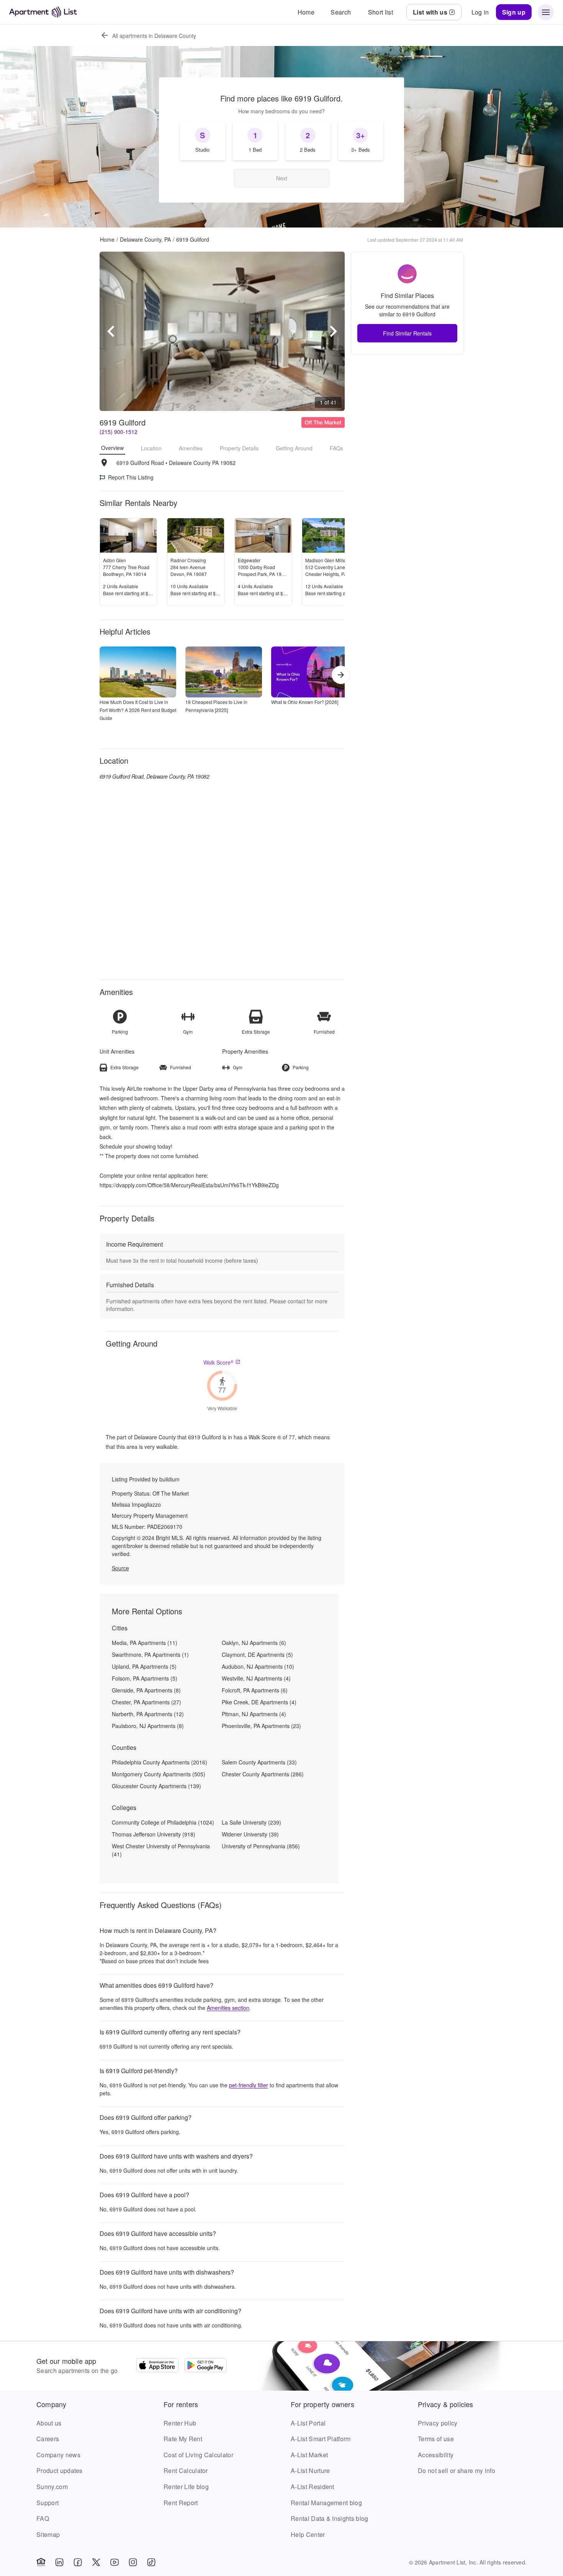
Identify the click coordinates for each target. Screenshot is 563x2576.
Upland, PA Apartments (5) (144, 1666)
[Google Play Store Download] (206, 2366)
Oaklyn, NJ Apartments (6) (254, 1643)
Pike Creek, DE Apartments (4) (259, 1702)
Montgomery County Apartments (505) (159, 1774)
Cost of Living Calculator (198, 2455)
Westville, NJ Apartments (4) (256, 1678)
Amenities (191, 448)
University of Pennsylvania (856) (261, 1846)
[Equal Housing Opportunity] (41, 2562)
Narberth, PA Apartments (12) (148, 1714)
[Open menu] (546, 12)
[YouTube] (115, 2562)
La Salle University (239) (251, 1822)
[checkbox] (203, 141)
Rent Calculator (186, 2470)
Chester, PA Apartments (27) (146, 1702)
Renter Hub (180, 2423)
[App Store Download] (157, 2366)
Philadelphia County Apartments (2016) (160, 1762)
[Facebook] (78, 2562)
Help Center (308, 2534)
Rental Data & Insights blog (330, 2518)
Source (120, 1568)
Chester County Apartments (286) (263, 1774)
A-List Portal (308, 2423)
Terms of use (436, 2439)
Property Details (239, 448)
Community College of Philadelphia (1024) (163, 1822)
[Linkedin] (59, 2562)
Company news (58, 2455)
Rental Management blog (326, 2503)
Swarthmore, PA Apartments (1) (150, 1655)
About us (49, 2423)
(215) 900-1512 (119, 432)
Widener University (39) (250, 1834)
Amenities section (228, 2008)
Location (151, 448)
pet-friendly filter (249, 2085)
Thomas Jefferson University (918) (154, 1834)
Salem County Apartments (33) (259, 1762)
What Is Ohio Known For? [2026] (305, 702)
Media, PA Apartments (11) (145, 1643)
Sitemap (48, 2534)
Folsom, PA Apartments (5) (145, 1678)
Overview (112, 448)
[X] (96, 2562)
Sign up (514, 12)
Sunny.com (52, 2487)
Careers (48, 2439)
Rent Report (181, 2503)
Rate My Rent (183, 2439)
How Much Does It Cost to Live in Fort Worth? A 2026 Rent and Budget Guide (138, 710)
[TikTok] (151, 2562)
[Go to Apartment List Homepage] (43, 12)
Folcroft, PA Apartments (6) (255, 1690)
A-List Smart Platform (321, 2439)
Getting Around (294, 448)
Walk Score (218, 1362)
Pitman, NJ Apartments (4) (254, 1714)
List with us (430, 12)
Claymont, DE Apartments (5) (257, 1655)
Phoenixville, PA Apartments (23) (261, 1726)
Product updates (60, 2470)
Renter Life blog (186, 2487)
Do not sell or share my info (457, 2470)
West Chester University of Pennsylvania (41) (161, 1850)
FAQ (43, 2518)
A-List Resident (313, 2487)
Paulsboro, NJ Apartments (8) (148, 1726)
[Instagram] (133, 2562)
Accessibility (436, 2455)
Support (47, 2503)
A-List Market (309, 2455)
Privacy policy (438, 2423)
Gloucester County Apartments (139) (156, 1786)
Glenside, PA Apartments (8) (146, 1690)
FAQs (336, 448)
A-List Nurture (310, 2470)
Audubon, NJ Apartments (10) (258, 1666)
